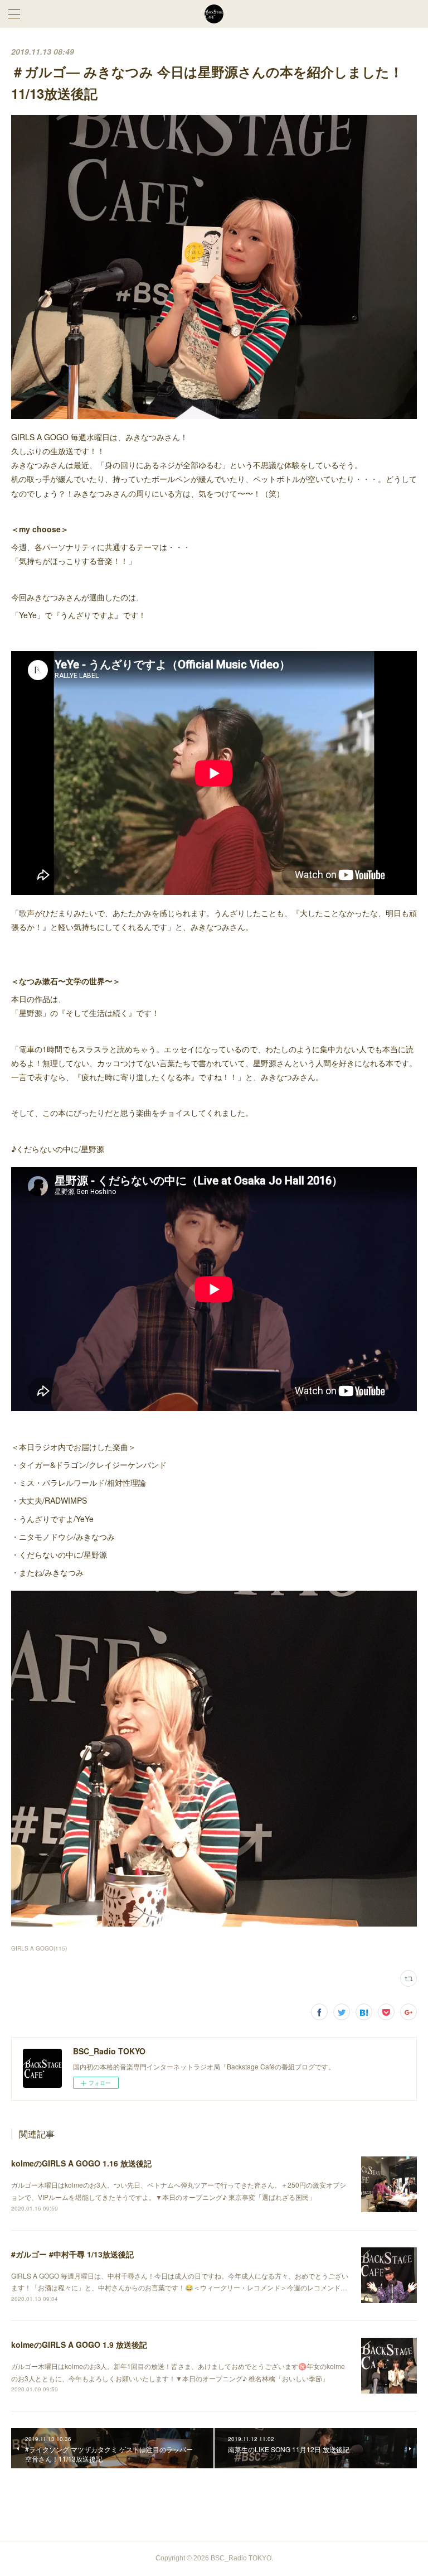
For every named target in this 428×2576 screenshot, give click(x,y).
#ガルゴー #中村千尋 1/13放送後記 (72, 2254)
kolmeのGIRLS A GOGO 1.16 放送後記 (81, 2163)
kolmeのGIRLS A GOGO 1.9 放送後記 (79, 2344)
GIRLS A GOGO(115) (39, 1948)
